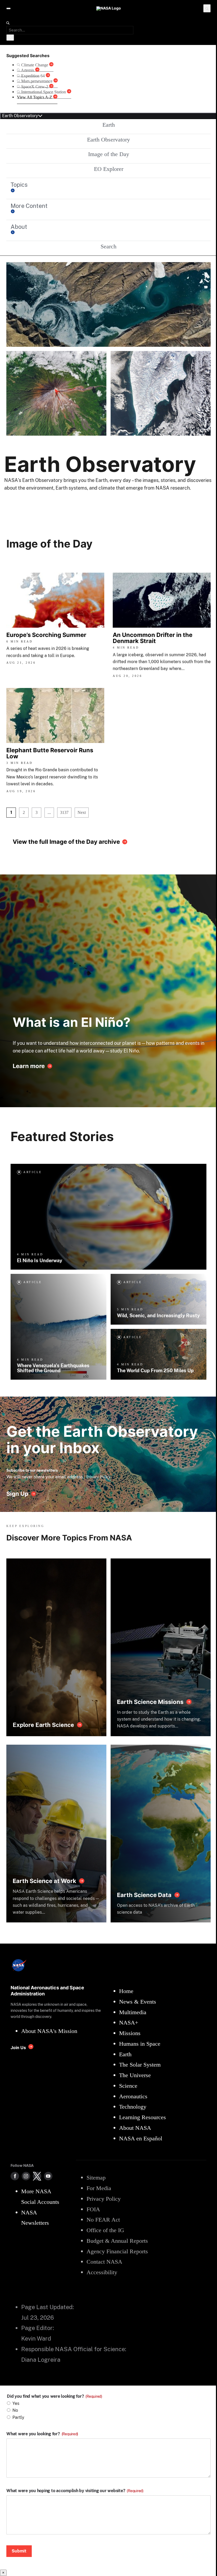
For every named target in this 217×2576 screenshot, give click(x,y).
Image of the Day (109, 154)
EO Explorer (109, 169)
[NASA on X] (37, 2176)
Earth (109, 125)
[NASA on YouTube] (48, 2176)
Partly (18, 2417)
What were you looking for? (42, 2434)
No (15, 2410)
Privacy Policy (98, 1477)
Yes (16, 2403)
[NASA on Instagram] (26, 2176)
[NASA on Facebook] (15, 2176)
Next (82, 812)
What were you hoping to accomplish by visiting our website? (75, 2491)
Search (108, 246)
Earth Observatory (108, 140)
